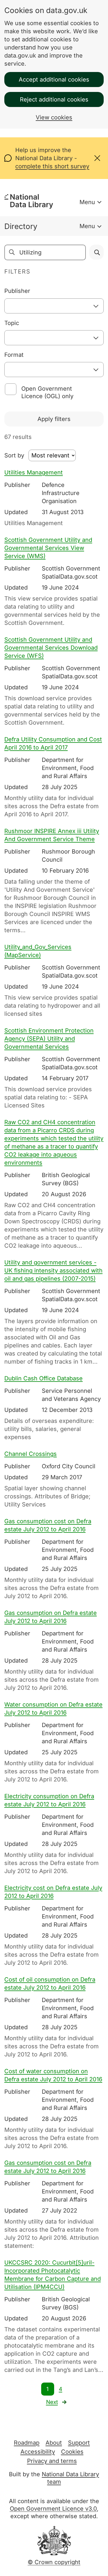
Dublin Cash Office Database (43, 1378)
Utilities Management (34, 472)
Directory (21, 226)
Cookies (72, 2452)
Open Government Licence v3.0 (53, 2509)
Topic (12, 323)
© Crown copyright (54, 2562)
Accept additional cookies (54, 80)
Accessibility (38, 2452)
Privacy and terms (52, 2461)
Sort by (14, 455)
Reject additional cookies (54, 99)
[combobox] (54, 306)
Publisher (17, 291)
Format (14, 355)
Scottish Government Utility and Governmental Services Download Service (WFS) (51, 648)
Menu (87, 202)
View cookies (54, 117)
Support (79, 2443)
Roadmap (27, 2443)
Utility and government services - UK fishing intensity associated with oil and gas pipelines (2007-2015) (53, 1271)
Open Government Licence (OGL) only (47, 392)
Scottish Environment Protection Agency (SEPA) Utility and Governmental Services (49, 1039)
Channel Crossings (31, 1454)
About (54, 2443)
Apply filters (54, 419)
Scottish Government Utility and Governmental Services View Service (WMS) (48, 548)
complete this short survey (52, 166)
